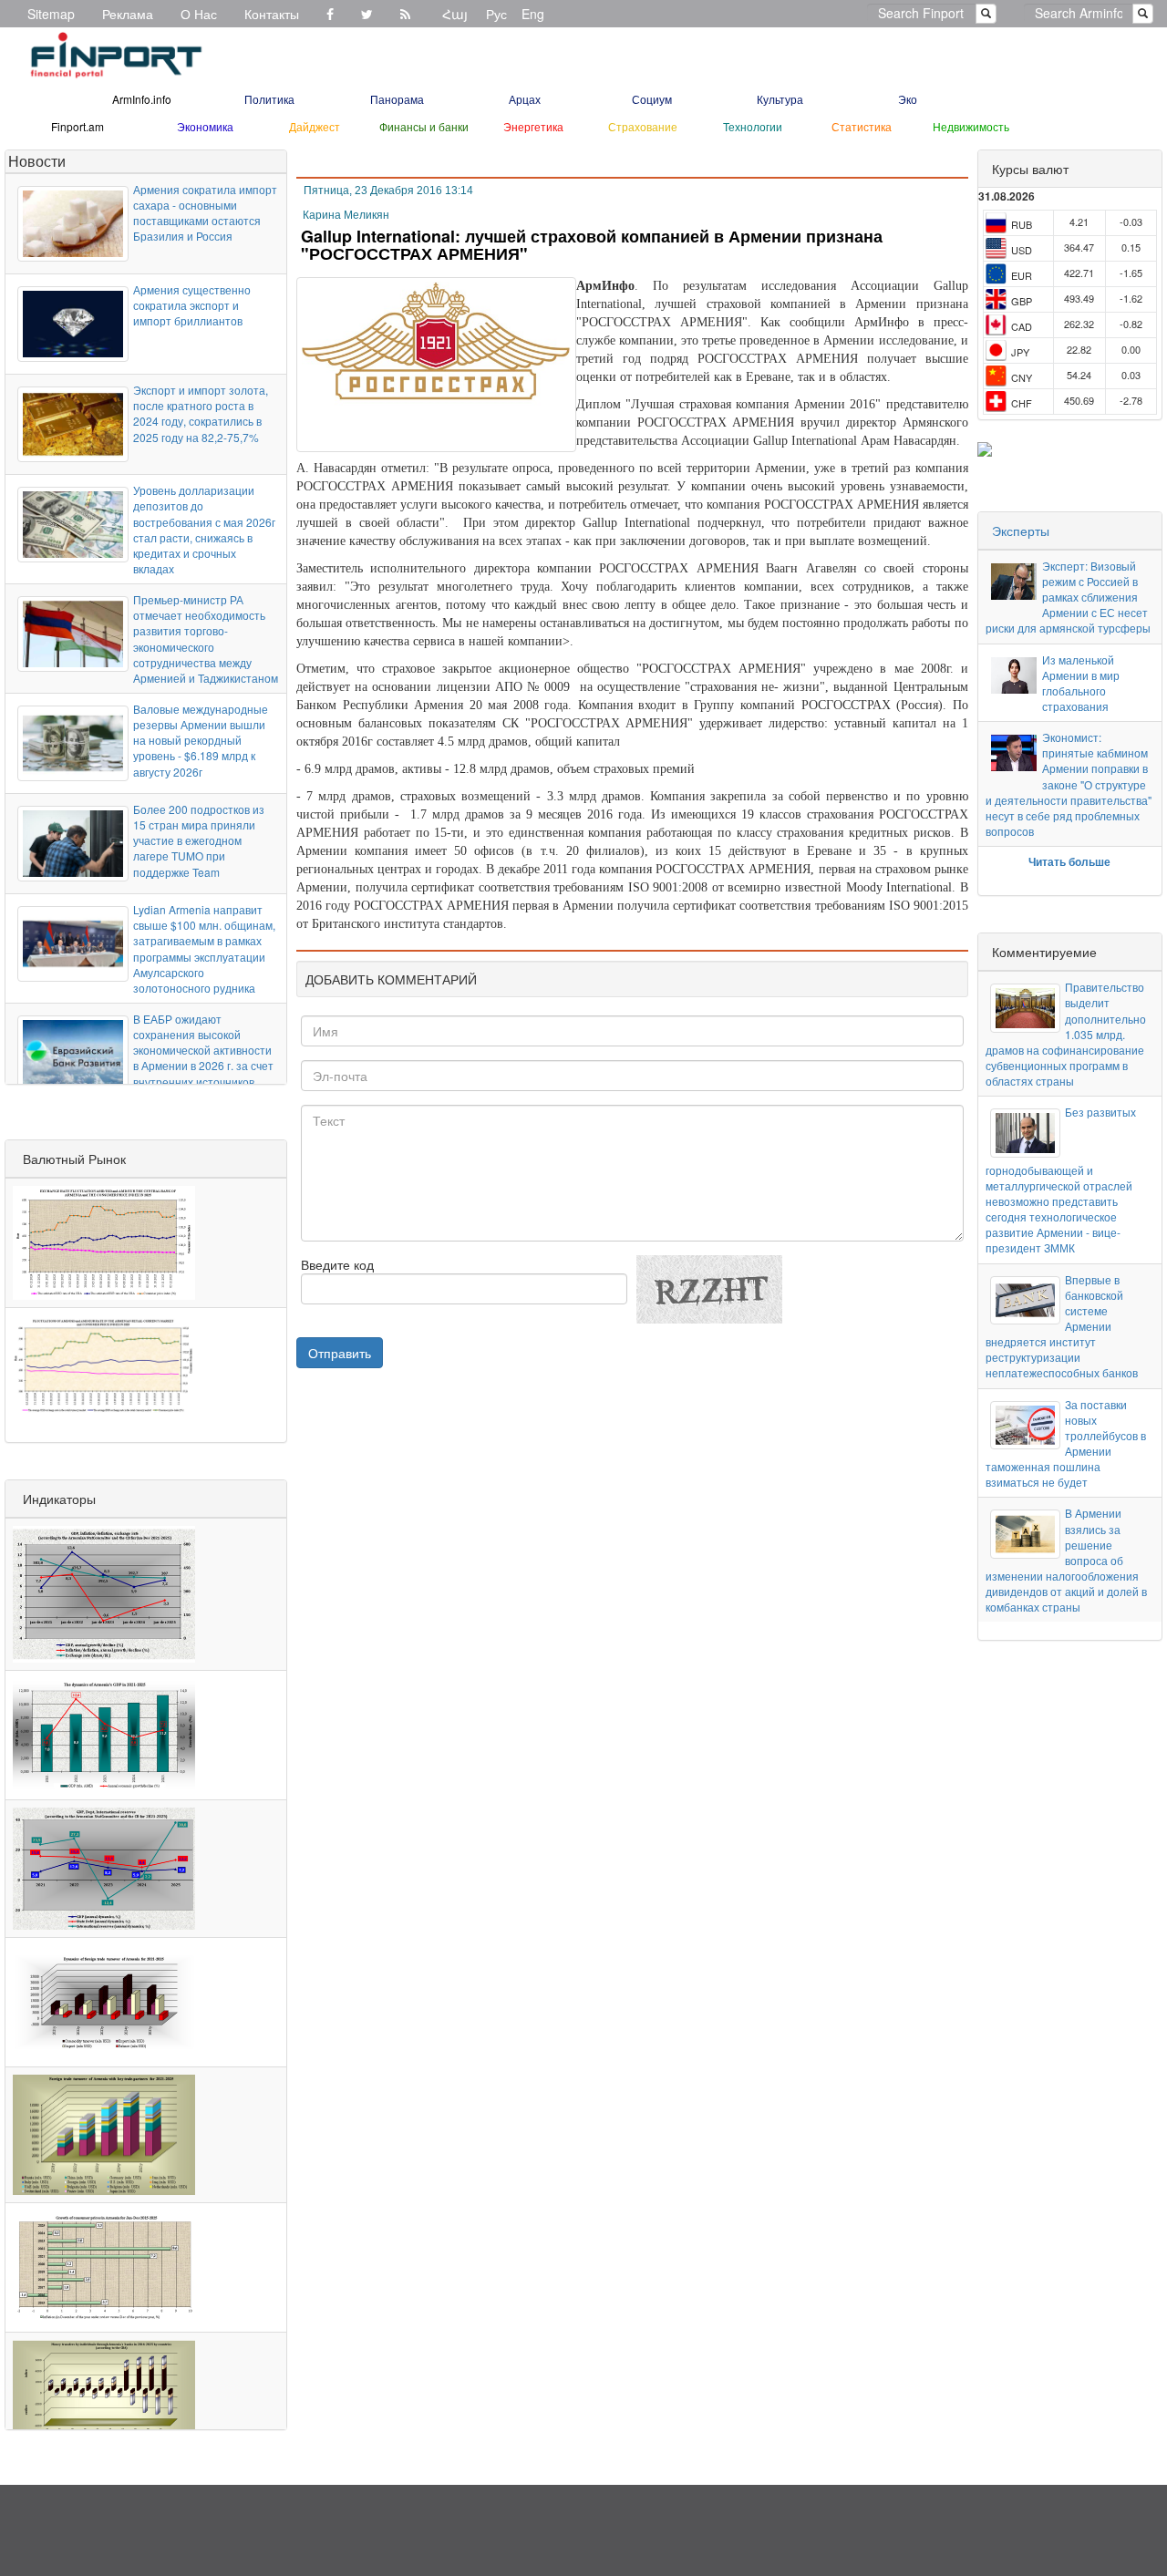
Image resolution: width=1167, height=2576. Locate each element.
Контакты (272, 14)
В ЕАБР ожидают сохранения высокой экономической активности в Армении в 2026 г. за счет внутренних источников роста (203, 1058)
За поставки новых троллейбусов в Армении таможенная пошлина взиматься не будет (1066, 1443)
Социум (652, 99)
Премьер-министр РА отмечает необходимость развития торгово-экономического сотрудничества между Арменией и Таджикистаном (206, 639)
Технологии (753, 126)
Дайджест (315, 126)
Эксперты (1021, 531)
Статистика (862, 126)
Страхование (643, 126)
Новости (37, 161)
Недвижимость (971, 126)
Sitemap (51, 14)
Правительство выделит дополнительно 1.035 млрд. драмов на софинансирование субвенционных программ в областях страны (1066, 1034)
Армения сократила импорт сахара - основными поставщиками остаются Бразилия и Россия (205, 212)
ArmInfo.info (142, 99)
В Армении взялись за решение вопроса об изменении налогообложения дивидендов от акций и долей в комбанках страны (1066, 1560)
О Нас (199, 14)
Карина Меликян (346, 215)
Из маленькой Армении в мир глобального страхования (1081, 683)
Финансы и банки (424, 126)
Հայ (455, 14)
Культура (780, 99)
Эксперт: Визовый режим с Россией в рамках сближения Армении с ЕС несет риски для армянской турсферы (1068, 597)
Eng (533, 14)
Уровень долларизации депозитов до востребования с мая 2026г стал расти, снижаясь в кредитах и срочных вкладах (204, 529)
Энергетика (533, 126)
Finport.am (77, 126)
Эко (908, 99)
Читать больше (1069, 861)
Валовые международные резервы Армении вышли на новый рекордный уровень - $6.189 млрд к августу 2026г (201, 740)
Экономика (205, 126)
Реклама (128, 14)
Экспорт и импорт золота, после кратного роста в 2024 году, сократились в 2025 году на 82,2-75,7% (201, 413)
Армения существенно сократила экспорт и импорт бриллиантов (192, 305)
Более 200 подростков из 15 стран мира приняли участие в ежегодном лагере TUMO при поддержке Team (199, 840)
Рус (496, 14)
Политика (269, 99)
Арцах (525, 99)
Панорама (397, 99)
